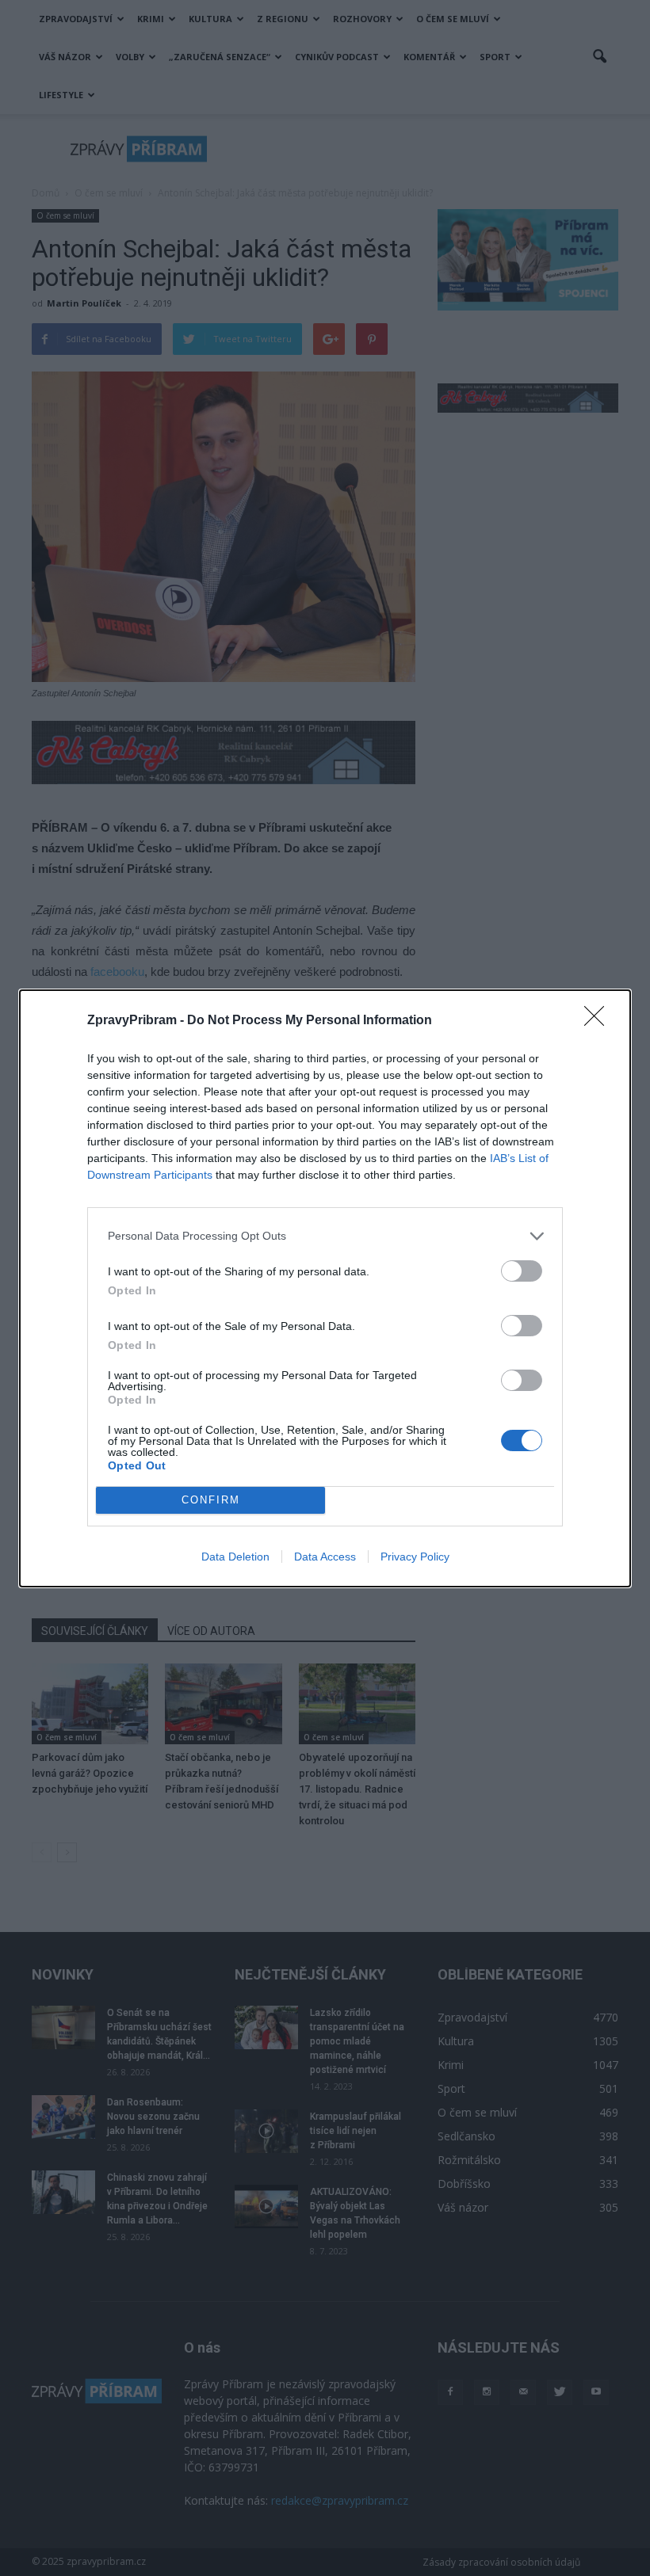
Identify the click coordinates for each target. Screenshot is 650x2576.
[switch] (522, 1271)
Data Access (325, 1557)
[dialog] (325, 1288)
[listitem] (325, 1236)
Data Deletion (235, 1557)
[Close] (599, 1021)
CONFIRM (211, 1500)
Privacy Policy (415, 1557)
